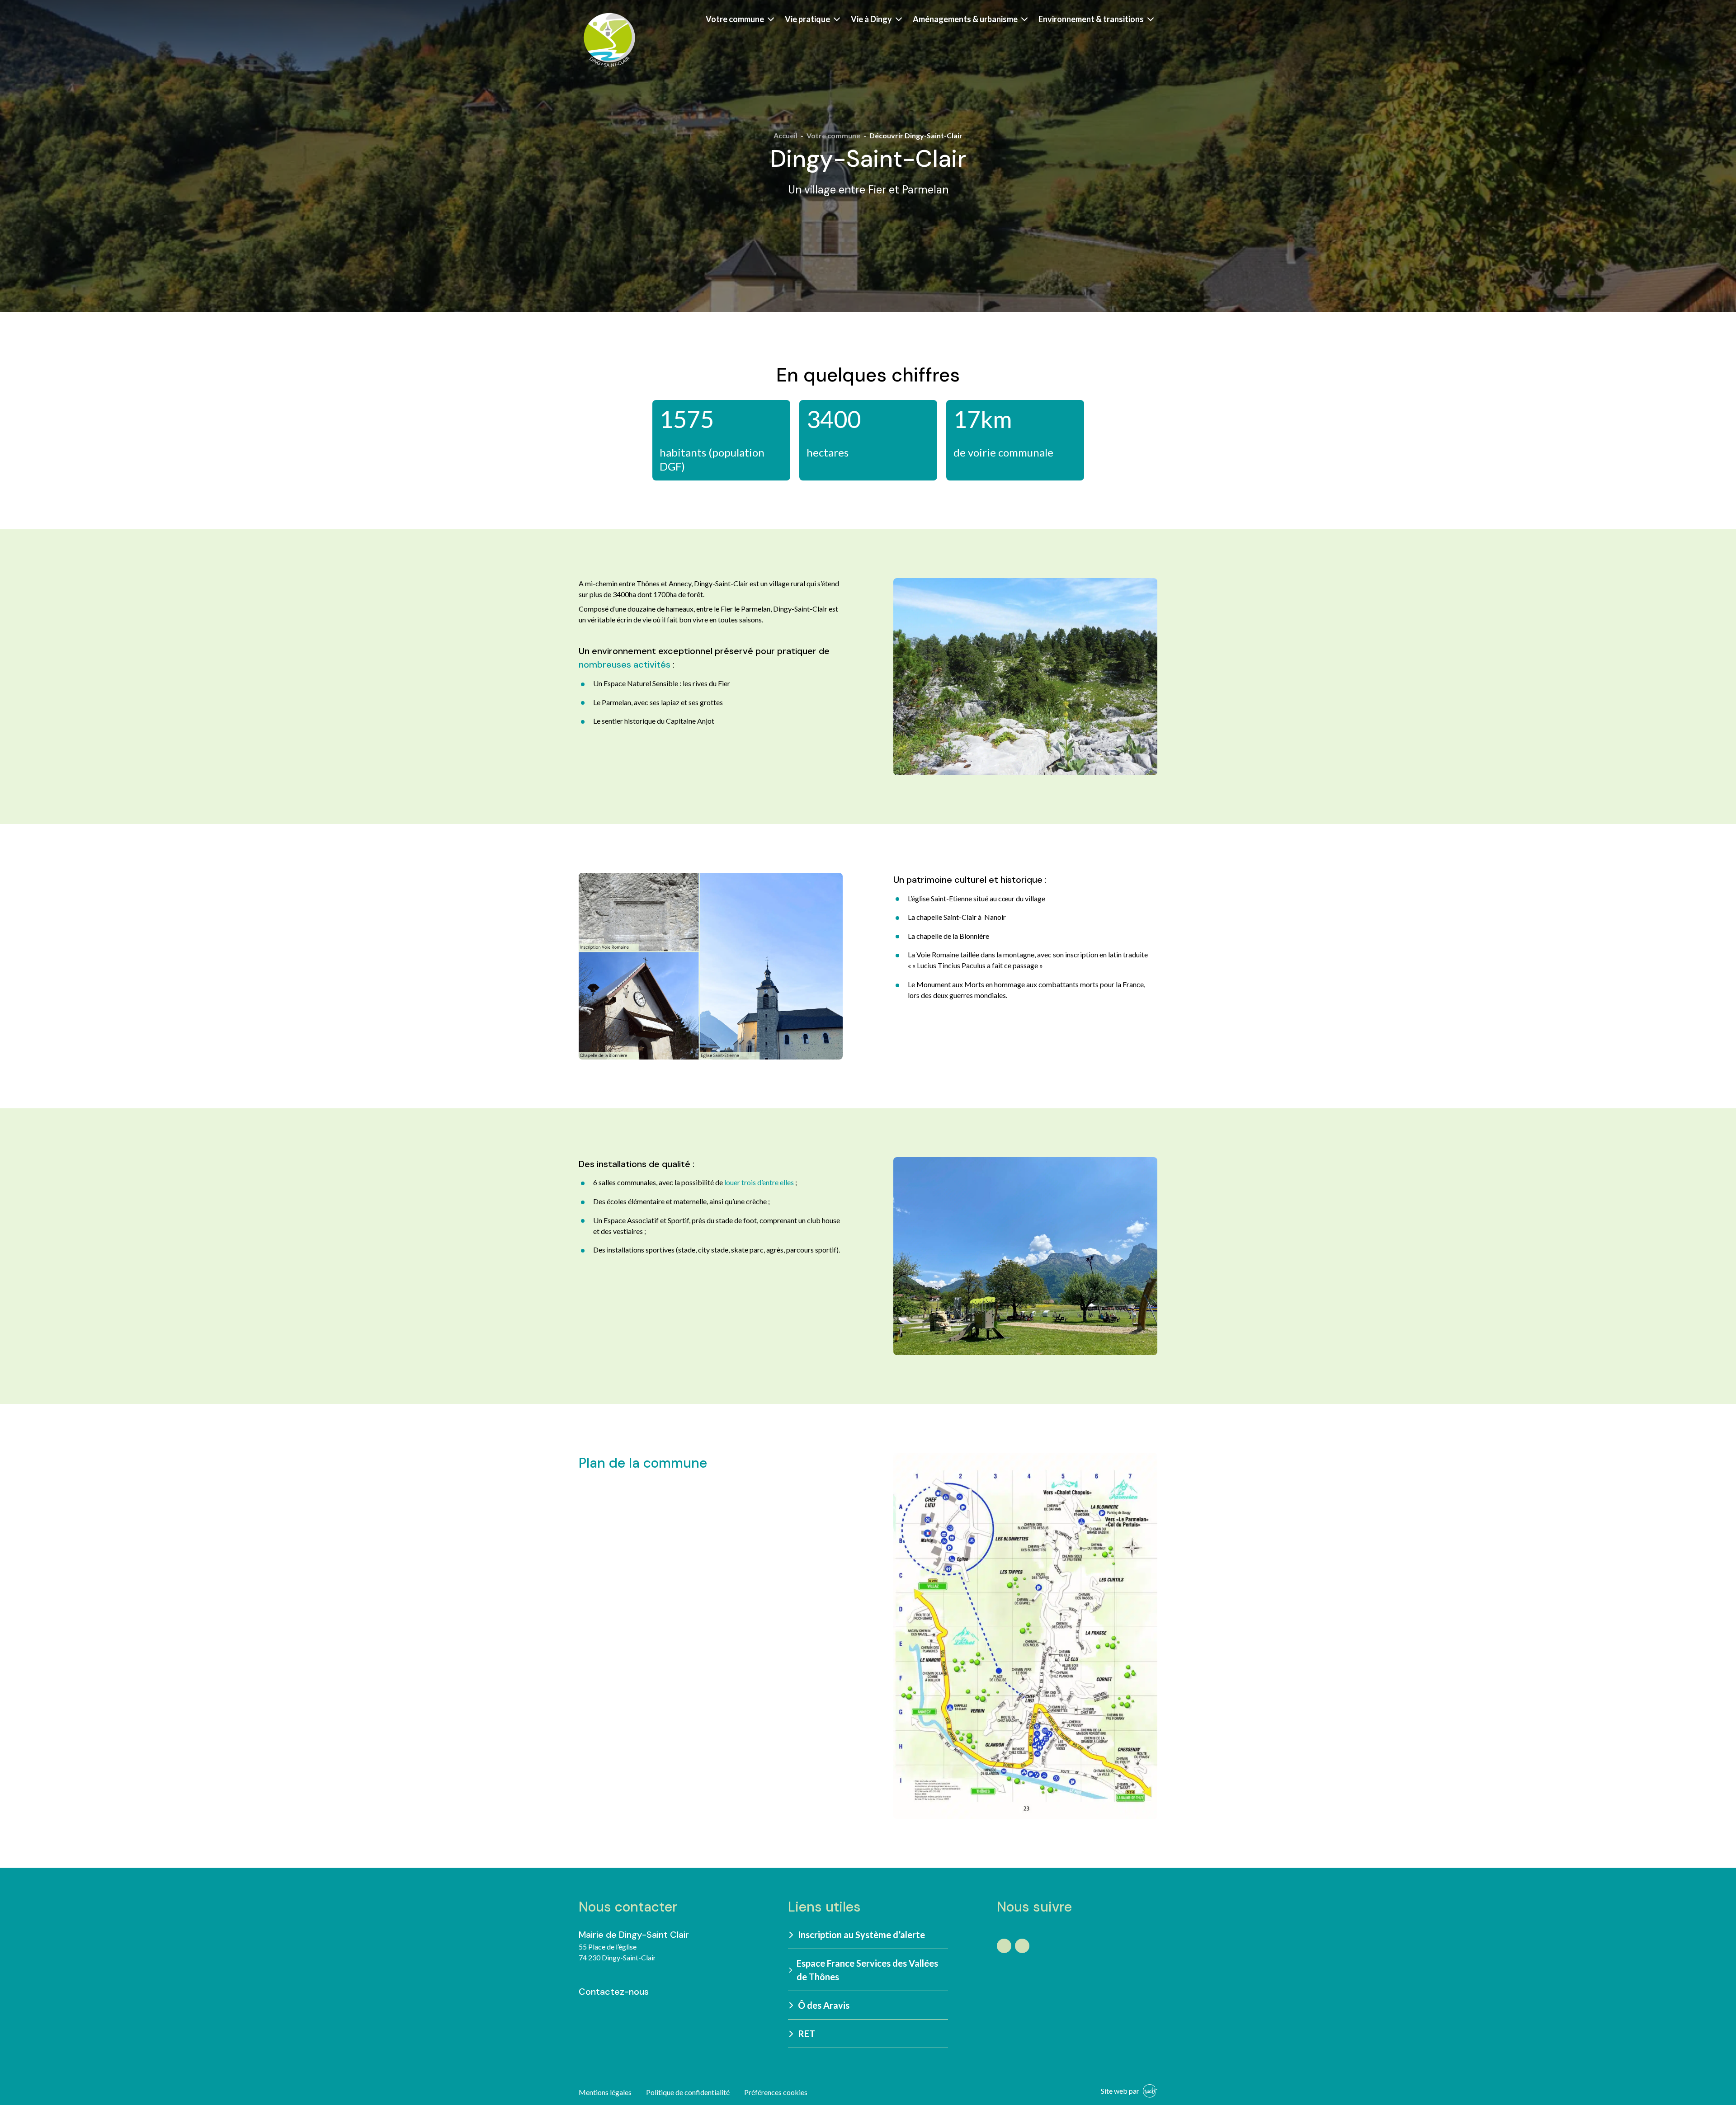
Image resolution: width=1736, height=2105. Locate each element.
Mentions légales (605, 2092)
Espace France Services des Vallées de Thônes (867, 1970)
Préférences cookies (776, 2092)
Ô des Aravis (824, 2005)
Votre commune (735, 19)
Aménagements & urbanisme (965, 19)
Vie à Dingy (871, 19)
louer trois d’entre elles (759, 1182)
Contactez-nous (614, 1992)
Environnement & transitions (1091, 19)
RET (807, 2034)
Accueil (785, 135)
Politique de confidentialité (688, 2092)
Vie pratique (807, 19)
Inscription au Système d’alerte (861, 1935)
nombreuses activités (625, 664)
